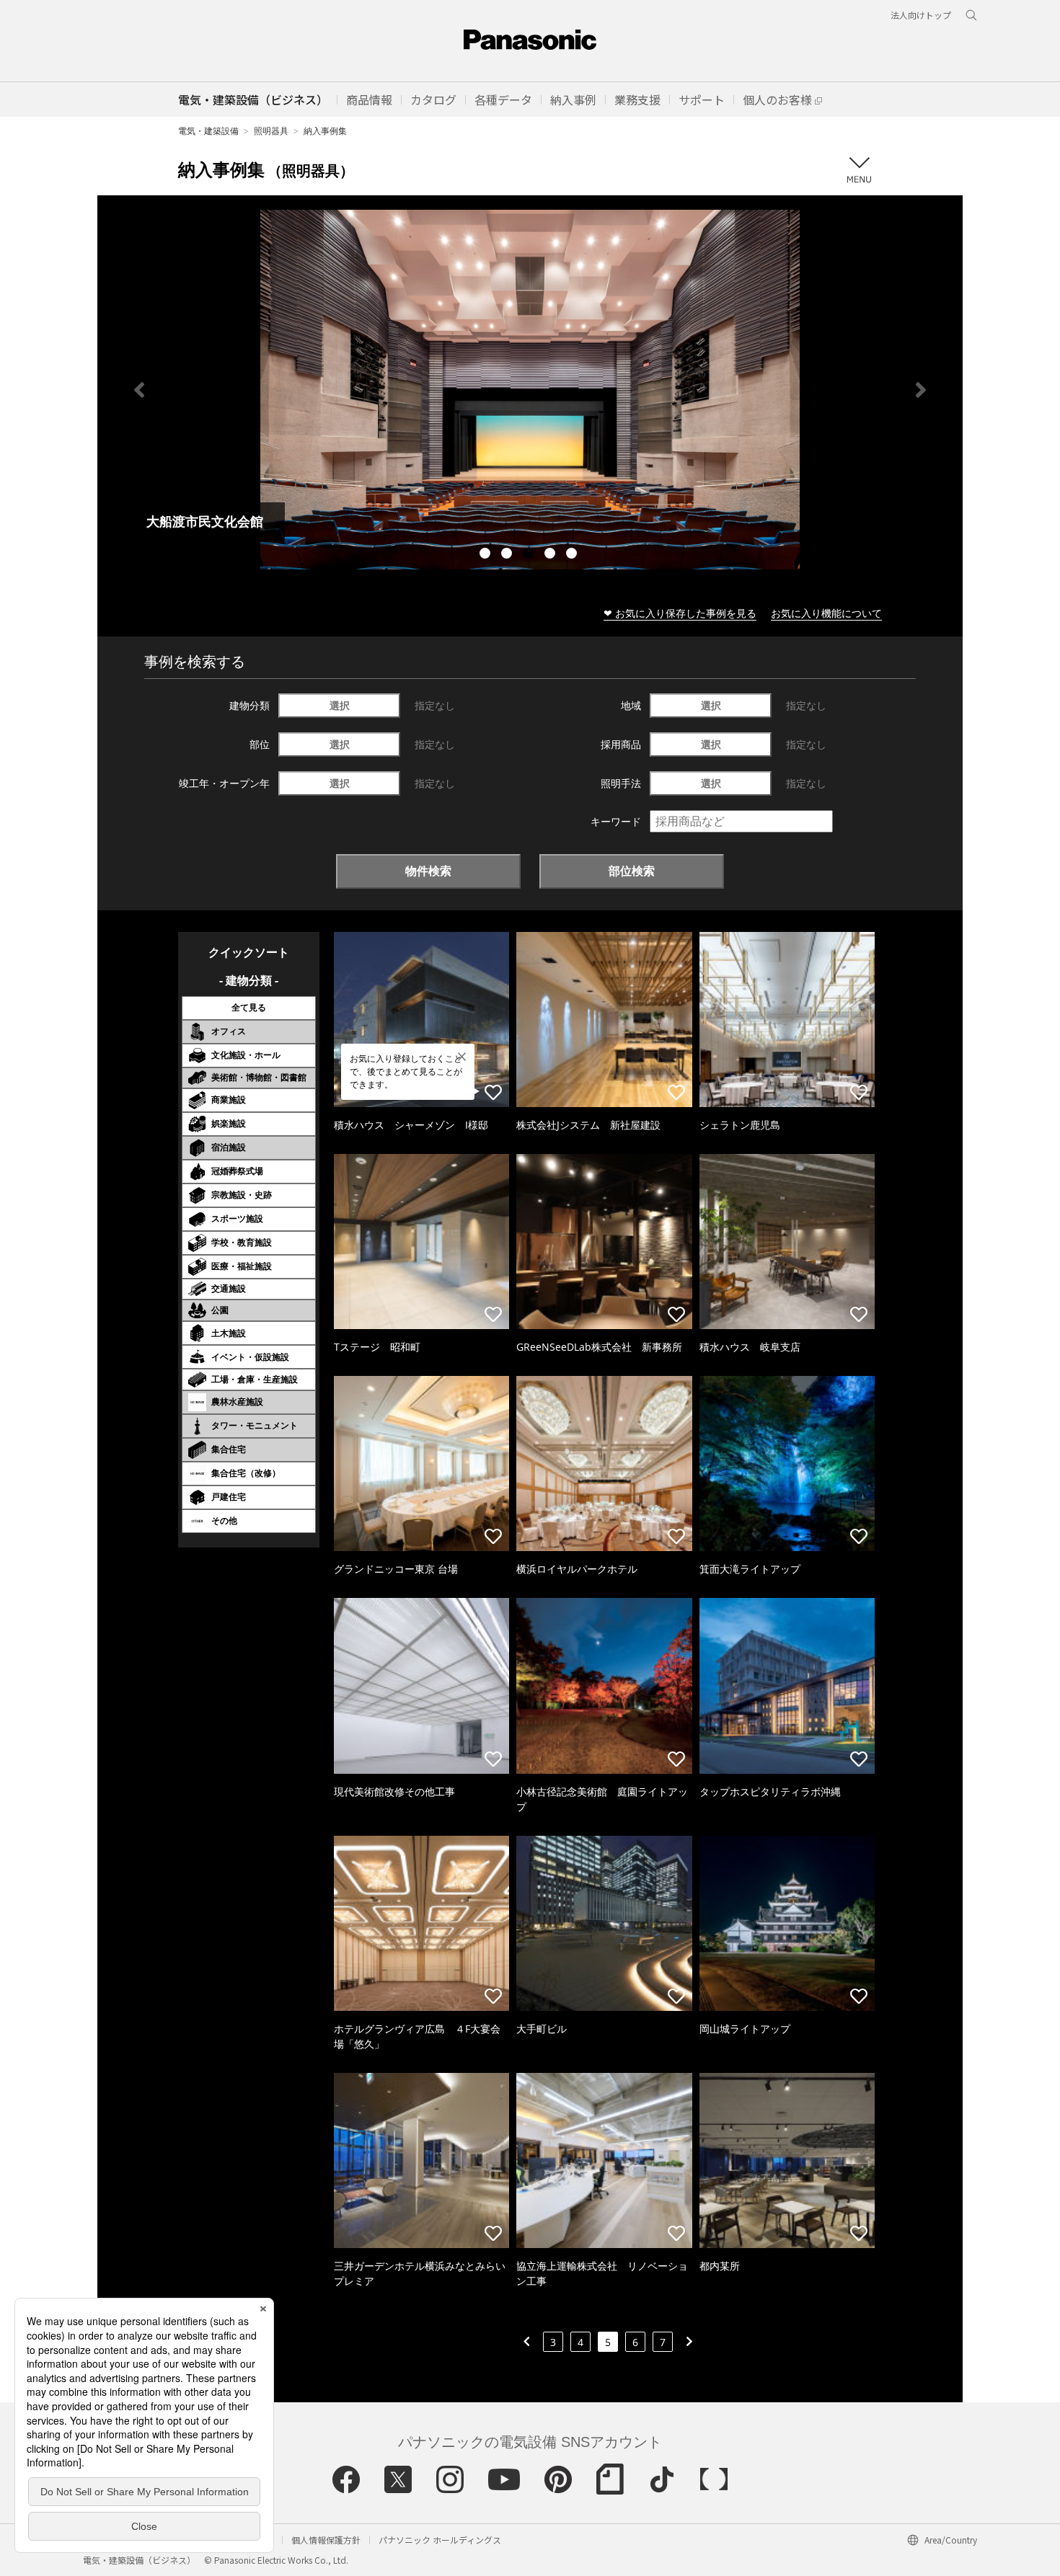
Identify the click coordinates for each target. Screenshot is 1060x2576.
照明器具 (271, 131)
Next (921, 390)
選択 (340, 705)
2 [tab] (508, 555)
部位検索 (632, 871)
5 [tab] (573, 555)
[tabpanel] (530, 390)
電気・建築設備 (208, 131)
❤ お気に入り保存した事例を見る (680, 613)
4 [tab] (552, 555)
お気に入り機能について (826, 613)
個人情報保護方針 (326, 2540)
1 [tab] (487, 555)
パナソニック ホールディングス (440, 2540)
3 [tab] (530, 555)
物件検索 (428, 871)
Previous (139, 390)
